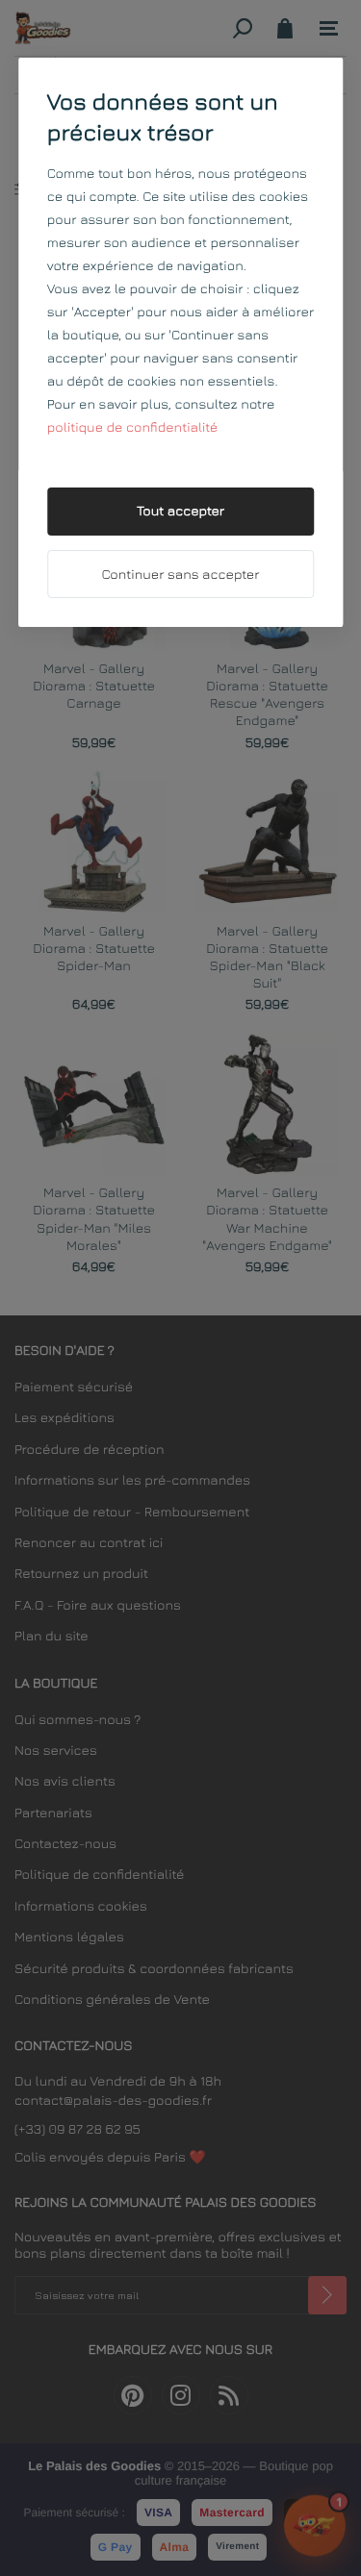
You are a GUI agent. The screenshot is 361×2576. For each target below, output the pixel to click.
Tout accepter (180, 511)
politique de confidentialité (132, 427)
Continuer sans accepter (181, 575)
